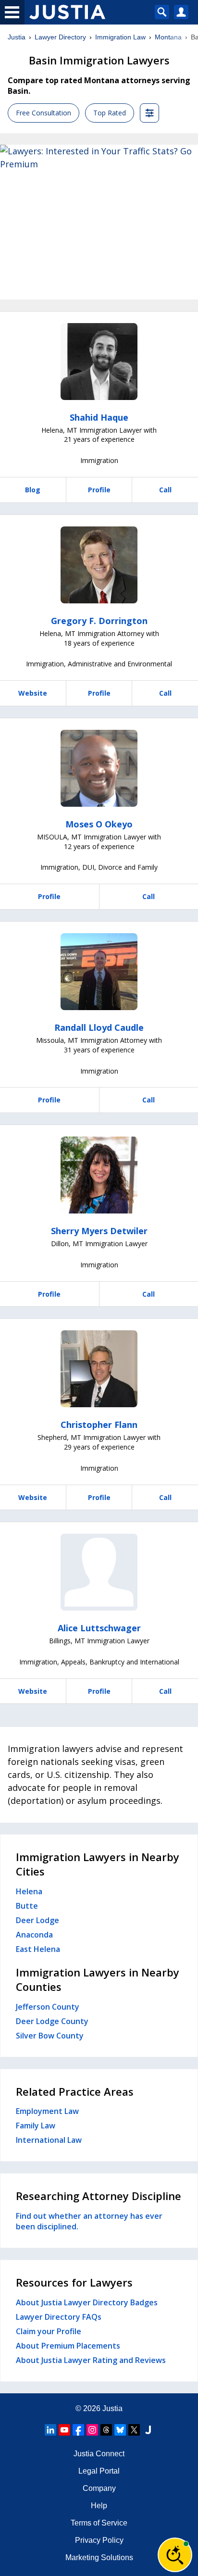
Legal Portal (99, 2471)
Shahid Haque (99, 417)
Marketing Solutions (99, 2557)
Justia (17, 37)
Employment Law (47, 2111)
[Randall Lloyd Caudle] (99, 972)
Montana (168, 37)
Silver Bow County (50, 2036)
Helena (29, 1891)
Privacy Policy (99, 2540)
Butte (27, 1906)
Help (99, 2506)
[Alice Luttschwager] (99, 1572)
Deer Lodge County (52, 2021)
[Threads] (106, 2430)
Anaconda (34, 1935)
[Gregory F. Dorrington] (99, 565)
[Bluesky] (120, 2430)
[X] (134, 2430)
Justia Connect (99, 2454)
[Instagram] (92, 2430)
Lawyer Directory (60, 37)
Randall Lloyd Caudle (99, 1027)
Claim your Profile (49, 2331)
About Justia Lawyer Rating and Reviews (91, 2360)
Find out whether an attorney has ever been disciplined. (89, 2221)
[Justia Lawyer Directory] (148, 2430)
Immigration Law (120, 37)
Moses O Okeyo (99, 824)
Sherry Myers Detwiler (99, 1231)
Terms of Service (99, 2523)
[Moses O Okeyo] (99, 768)
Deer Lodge (37, 1920)
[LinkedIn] (50, 2430)
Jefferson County (48, 2007)
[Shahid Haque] (99, 362)
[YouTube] (64, 2430)
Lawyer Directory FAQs (59, 2317)
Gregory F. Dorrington (99, 621)
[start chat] (175, 2555)
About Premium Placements (68, 2346)
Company (99, 2488)
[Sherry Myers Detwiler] (99, 1175)
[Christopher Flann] (99, 1369)
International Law (49, 2140)
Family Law (36, 2126)
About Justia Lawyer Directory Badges (87, 2302)
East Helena (38, 1949)
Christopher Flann (99, 1425)
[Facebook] (78, 2430)
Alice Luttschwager (99, 1628)
